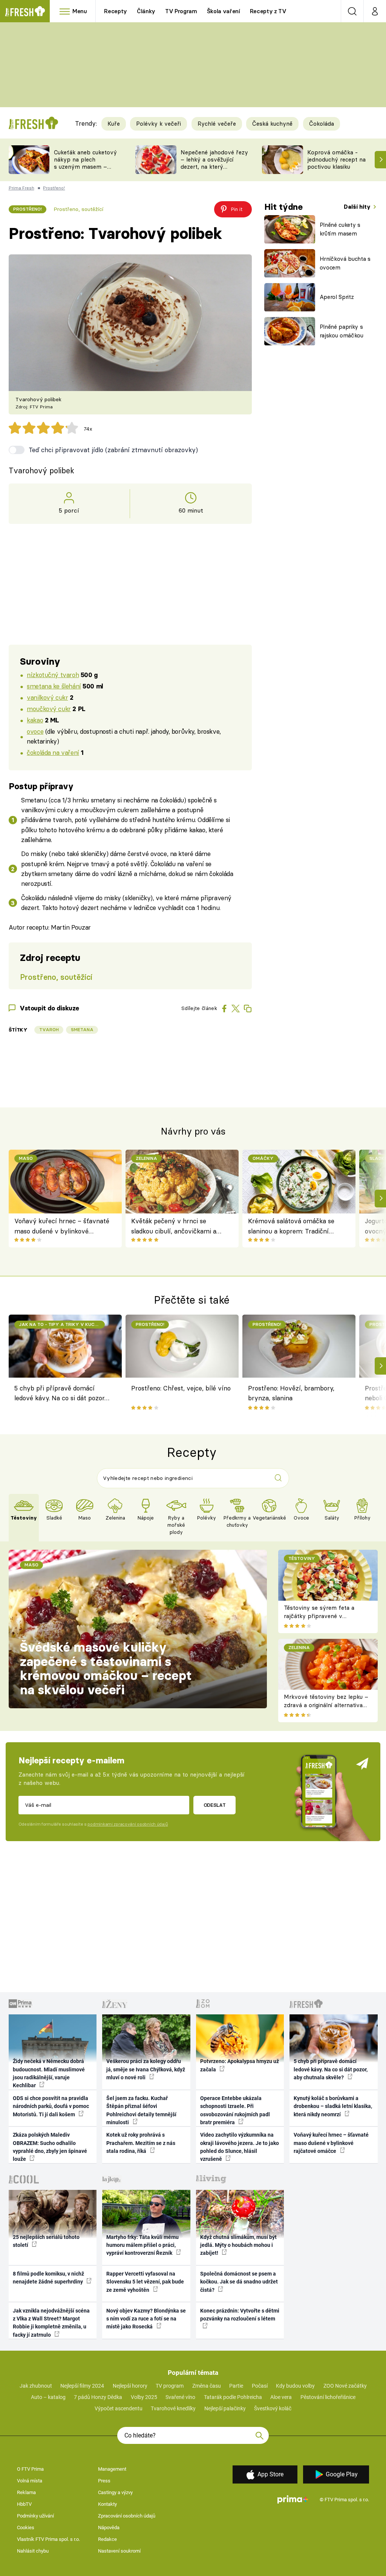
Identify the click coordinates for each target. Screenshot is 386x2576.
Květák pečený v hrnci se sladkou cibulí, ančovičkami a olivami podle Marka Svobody (174, 1226)
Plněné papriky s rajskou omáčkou (342, 331)
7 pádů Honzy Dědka (98, 2397)
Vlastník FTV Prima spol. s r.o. (48, 2539)
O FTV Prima (30, 2469)
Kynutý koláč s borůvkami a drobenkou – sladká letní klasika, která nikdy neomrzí (333, 2106)
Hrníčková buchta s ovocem (345, 263)
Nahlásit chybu (33, 2551)
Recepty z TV (268, 11)
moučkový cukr (49, 709)
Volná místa (30, 2481)
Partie (236, 2386)
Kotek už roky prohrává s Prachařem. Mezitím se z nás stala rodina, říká (141, 2143)
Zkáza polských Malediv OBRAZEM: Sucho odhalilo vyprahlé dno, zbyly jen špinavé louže (50, 2147)
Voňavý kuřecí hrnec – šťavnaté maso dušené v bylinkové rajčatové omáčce (62, 1226)
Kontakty (107, 2504)
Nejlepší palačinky (225, 2408)
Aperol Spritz (337, 297)
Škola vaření (224, 11)
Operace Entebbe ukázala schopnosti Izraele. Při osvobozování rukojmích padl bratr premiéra (235, 2110)
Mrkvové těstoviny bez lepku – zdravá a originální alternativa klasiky (326, 1705)
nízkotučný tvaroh (53, 675)
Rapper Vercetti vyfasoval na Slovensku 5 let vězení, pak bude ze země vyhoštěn (145, 2282)
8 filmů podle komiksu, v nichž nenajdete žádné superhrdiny (48, 2278)
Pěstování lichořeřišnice (328, 2397)
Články (146, 11)
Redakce (107, 2539)
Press (104, 2481)
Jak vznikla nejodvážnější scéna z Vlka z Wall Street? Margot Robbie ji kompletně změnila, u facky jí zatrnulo (51, 2323)
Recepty (116, 11)
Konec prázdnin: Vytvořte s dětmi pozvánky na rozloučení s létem (240, 2315)
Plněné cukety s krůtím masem (340, 229)
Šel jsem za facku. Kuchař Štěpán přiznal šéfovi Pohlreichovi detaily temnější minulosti (141, 2110)
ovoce (35, 731)
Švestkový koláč (273, 2408)
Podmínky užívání (35, 2516)
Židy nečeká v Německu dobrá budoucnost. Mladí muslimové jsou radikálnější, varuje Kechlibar (49, 2073)
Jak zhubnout (36, 2386)
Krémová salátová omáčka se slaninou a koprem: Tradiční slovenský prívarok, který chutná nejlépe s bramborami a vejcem (294, 1226)
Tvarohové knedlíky (173, 2408)
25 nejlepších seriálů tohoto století (46, 2241)
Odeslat (215, 1805)
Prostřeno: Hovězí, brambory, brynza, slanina (291, 1393)
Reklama (26, 2492)
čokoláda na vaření (53, 752)
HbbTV (24, 2504)
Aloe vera (281, 2397)
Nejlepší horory (130, 2386)
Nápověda (109, 2527)
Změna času (207, 2386)
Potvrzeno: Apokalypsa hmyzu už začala (240, 2065)
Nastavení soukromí (119, 2551)
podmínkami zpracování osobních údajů (128, 1824)
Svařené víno (180, 2397)
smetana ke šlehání (54, 686)
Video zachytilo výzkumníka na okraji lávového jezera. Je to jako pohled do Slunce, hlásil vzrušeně (240, 2147)
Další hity (358, 207)
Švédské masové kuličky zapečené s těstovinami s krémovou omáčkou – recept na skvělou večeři (106, 1668)
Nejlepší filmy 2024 (82, 2386)
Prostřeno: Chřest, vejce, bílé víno (181, 1388)
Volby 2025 (144, 2397)
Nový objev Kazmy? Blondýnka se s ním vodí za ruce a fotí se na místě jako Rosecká (146, 2319)
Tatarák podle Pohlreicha (233, 2397)
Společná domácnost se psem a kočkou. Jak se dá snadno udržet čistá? (239, 2282)
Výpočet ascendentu (119, 2408)
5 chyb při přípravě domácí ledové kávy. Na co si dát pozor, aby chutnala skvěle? (60, 1394)
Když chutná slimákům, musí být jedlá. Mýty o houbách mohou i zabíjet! (238, 2245)
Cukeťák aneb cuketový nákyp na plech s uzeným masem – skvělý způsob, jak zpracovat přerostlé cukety (85, 170)
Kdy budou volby (295, 2386)
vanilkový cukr (47, 697)
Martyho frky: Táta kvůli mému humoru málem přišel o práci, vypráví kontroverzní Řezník (142, 2245)
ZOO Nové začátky (345, 2386)
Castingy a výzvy (115, 2492)
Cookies (26, 2527)
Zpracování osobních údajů (127, 2516)
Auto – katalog (48, 2397)
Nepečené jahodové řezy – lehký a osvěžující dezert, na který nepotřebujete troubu (214, 163)
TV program (170, 2386)
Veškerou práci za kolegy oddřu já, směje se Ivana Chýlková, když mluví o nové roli (146, 2069)
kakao (35, 720)
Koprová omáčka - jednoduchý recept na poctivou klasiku (336, 159)
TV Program (181, 11)
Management (112, 2469)
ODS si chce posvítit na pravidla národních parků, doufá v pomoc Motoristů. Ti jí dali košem (51, 2106)
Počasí (260, 2386)
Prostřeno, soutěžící (78, 209)
